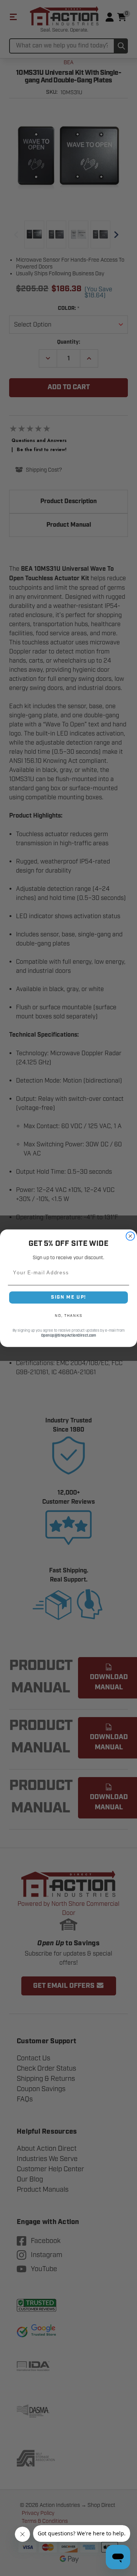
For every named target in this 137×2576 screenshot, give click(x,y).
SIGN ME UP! (68, 1297)
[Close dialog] (130, 1236)
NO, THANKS (68, 1316)
